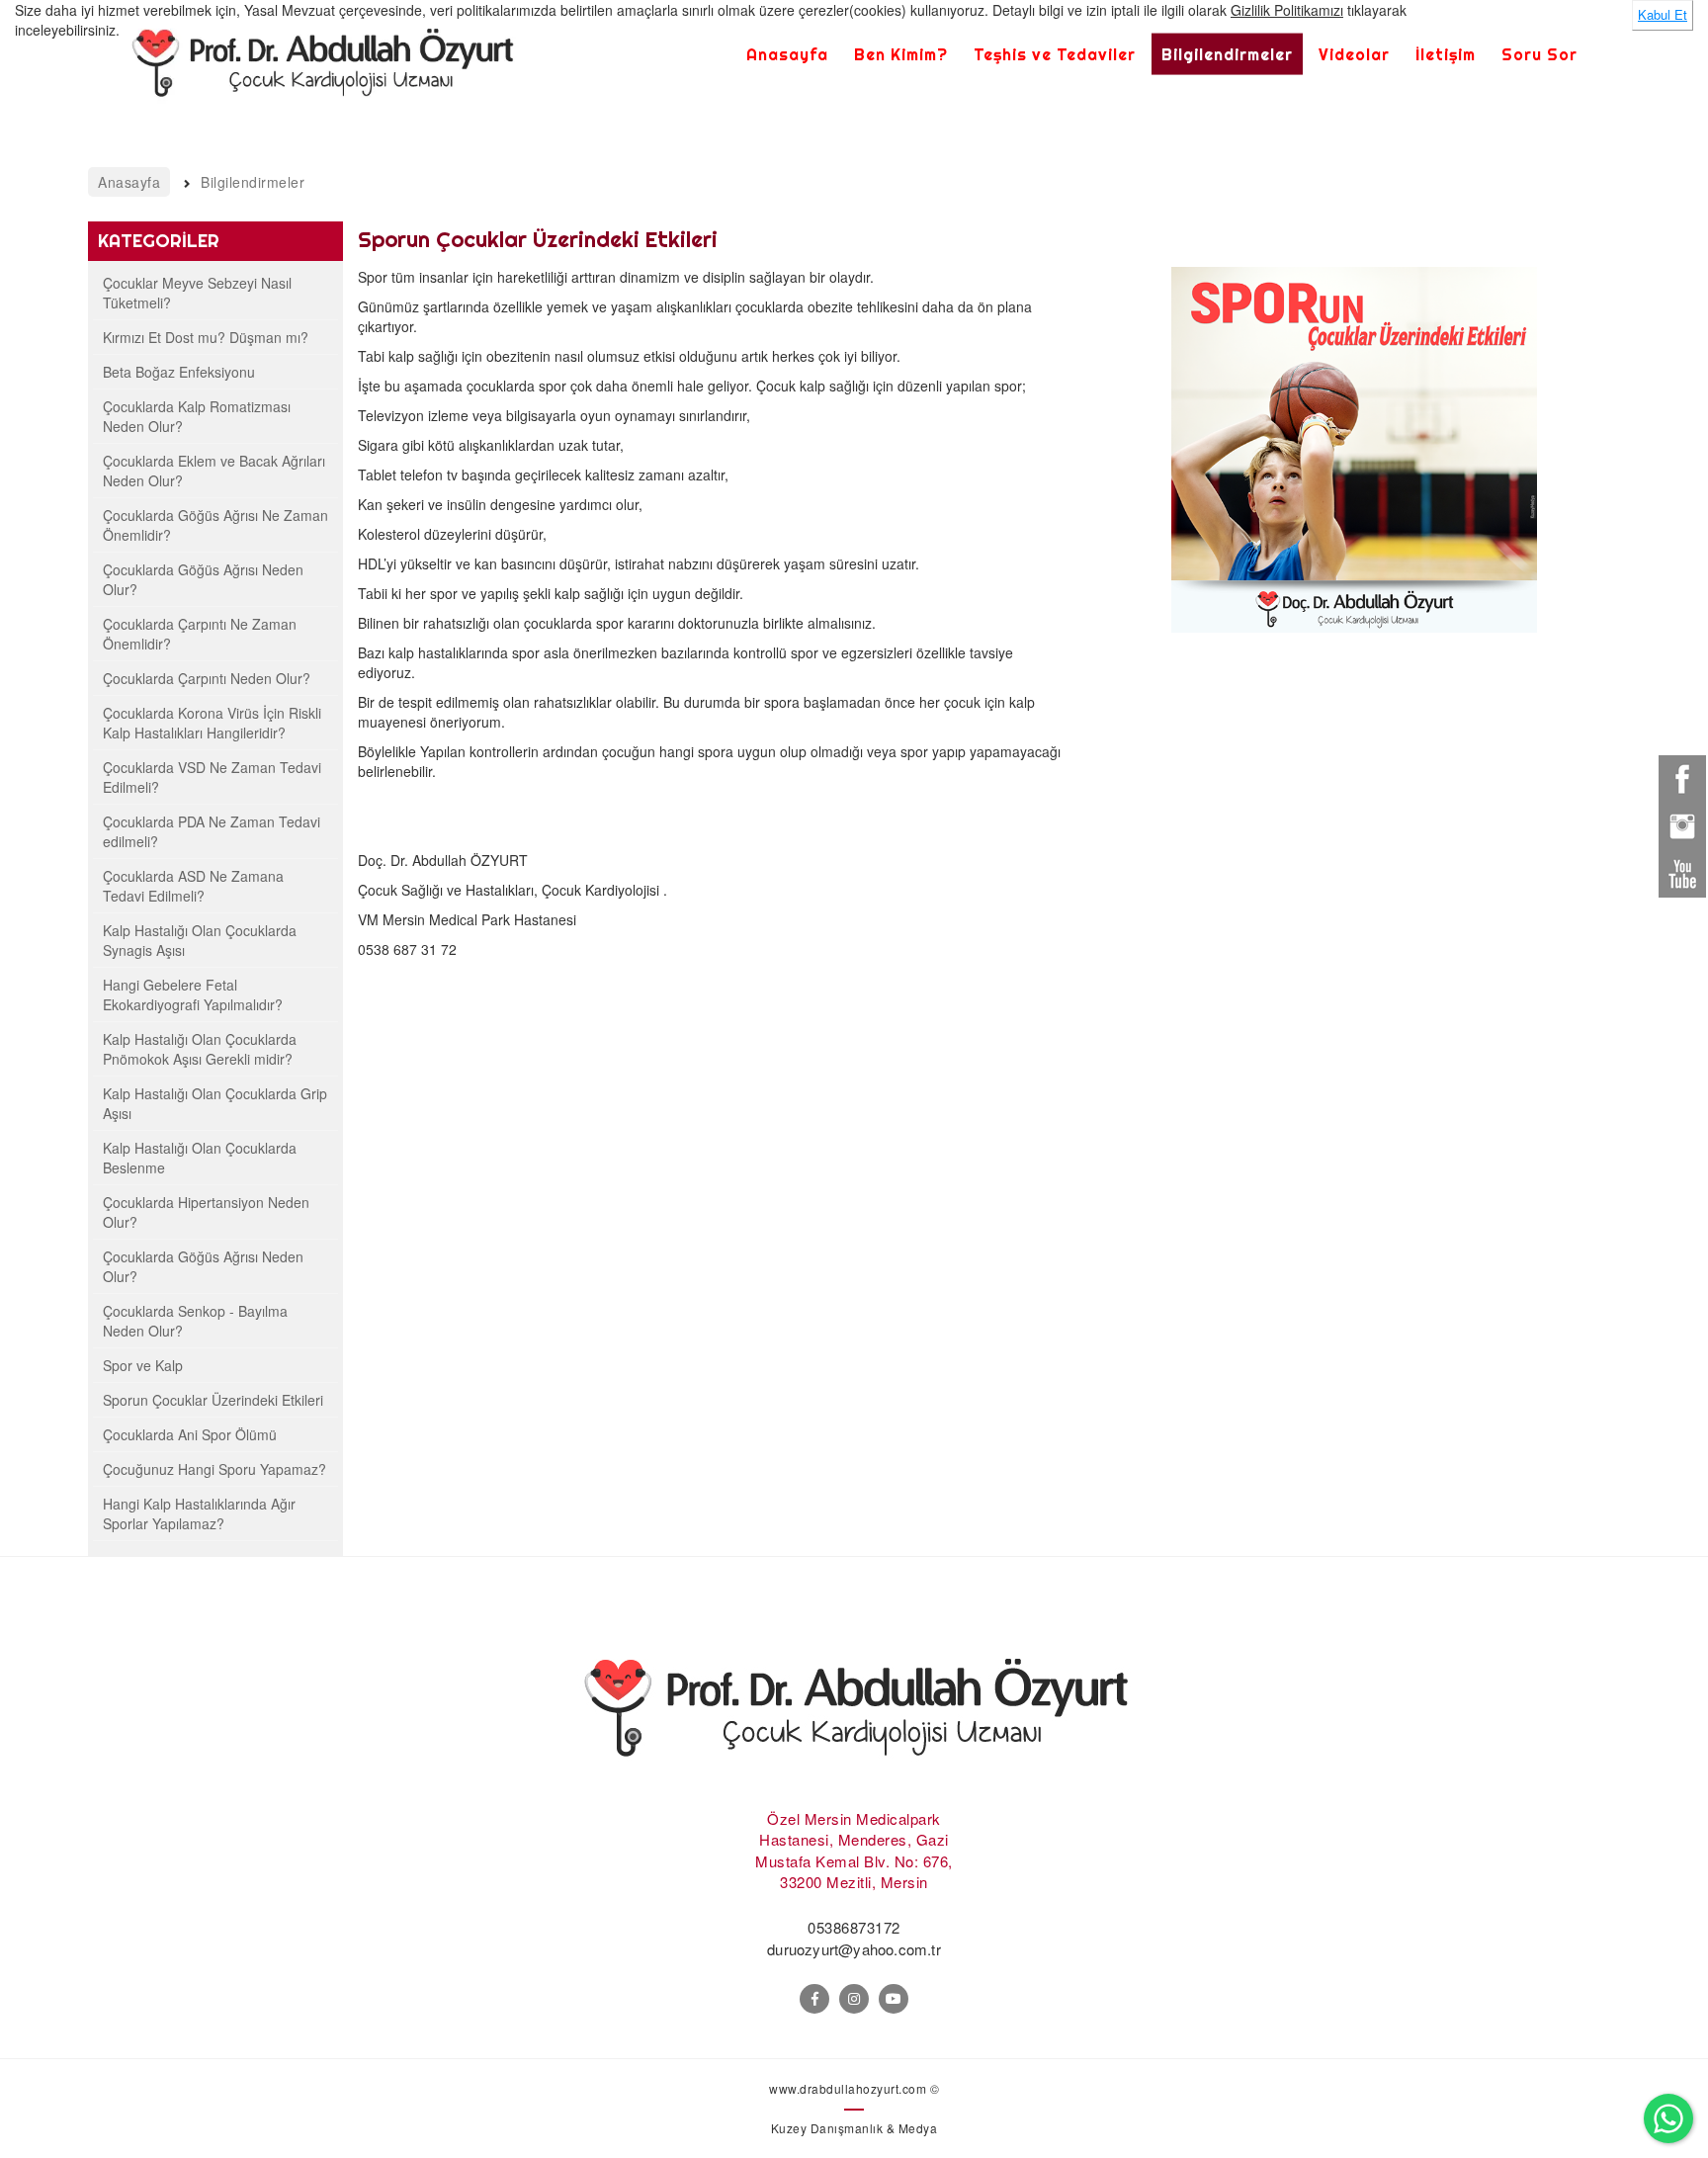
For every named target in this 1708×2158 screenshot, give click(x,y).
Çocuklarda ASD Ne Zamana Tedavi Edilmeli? (193, 886)
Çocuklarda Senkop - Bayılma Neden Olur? (195, 1321)
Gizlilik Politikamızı (1287, 10)
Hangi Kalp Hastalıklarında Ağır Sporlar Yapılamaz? (199, 1513)
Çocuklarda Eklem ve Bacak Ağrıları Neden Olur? (214, 471)
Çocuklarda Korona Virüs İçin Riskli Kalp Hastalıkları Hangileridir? (212, 723)
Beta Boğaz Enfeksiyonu (179, 372)
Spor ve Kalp (143, 1365)
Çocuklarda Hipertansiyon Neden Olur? (206, 1212)
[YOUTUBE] (894, 1999)
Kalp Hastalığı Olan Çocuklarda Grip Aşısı (215, 1103)
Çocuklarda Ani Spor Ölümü (190, 1434)
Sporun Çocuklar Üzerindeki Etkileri (213, 1400)
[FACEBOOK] (814, 1999)
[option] (1354, 450)
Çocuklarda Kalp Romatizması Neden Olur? (197, 416)
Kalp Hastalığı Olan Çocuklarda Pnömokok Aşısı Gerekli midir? (200, 1049)
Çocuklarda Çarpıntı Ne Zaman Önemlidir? (200, 634)
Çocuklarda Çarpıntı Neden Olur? (207, 678)
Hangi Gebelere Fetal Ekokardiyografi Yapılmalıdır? (193, 994)
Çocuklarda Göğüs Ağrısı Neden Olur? (203, 579)
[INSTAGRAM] (854, 1999)
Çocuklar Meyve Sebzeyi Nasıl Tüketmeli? (197, 293)
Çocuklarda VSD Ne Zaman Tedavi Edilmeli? (212, 777)
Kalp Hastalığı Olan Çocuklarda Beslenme (200, 1158)
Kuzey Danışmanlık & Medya (854, 2128)
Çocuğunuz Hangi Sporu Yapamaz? (214, 1469)
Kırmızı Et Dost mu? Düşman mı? (206, 337)
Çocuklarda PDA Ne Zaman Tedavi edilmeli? (212, 831)
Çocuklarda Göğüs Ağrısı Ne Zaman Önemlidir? (215, 525)
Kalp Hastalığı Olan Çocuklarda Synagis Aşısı (200, 940)
